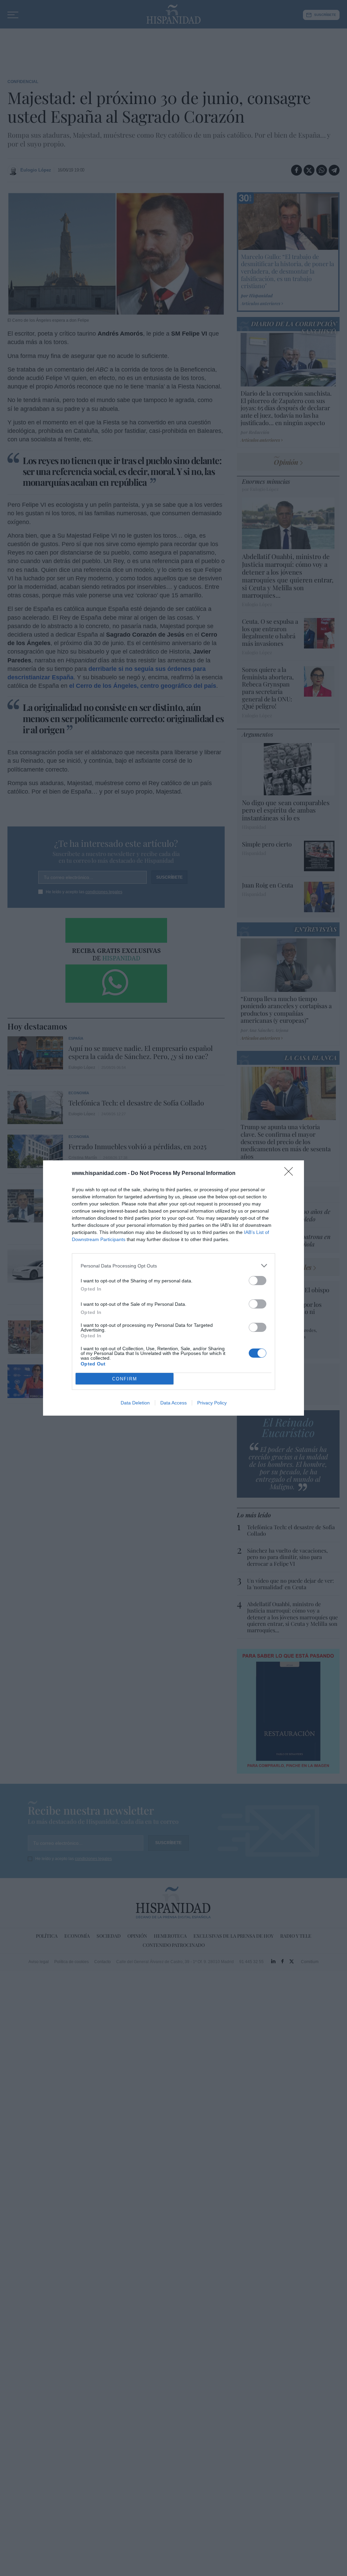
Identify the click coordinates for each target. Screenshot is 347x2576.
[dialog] (173, 1288)
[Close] (291, 1174)
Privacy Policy (212, 1403)
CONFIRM (125, 1379)
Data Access (173, 1403)
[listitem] (173, 1266)
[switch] (258, 1281)
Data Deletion (135, 1403)
